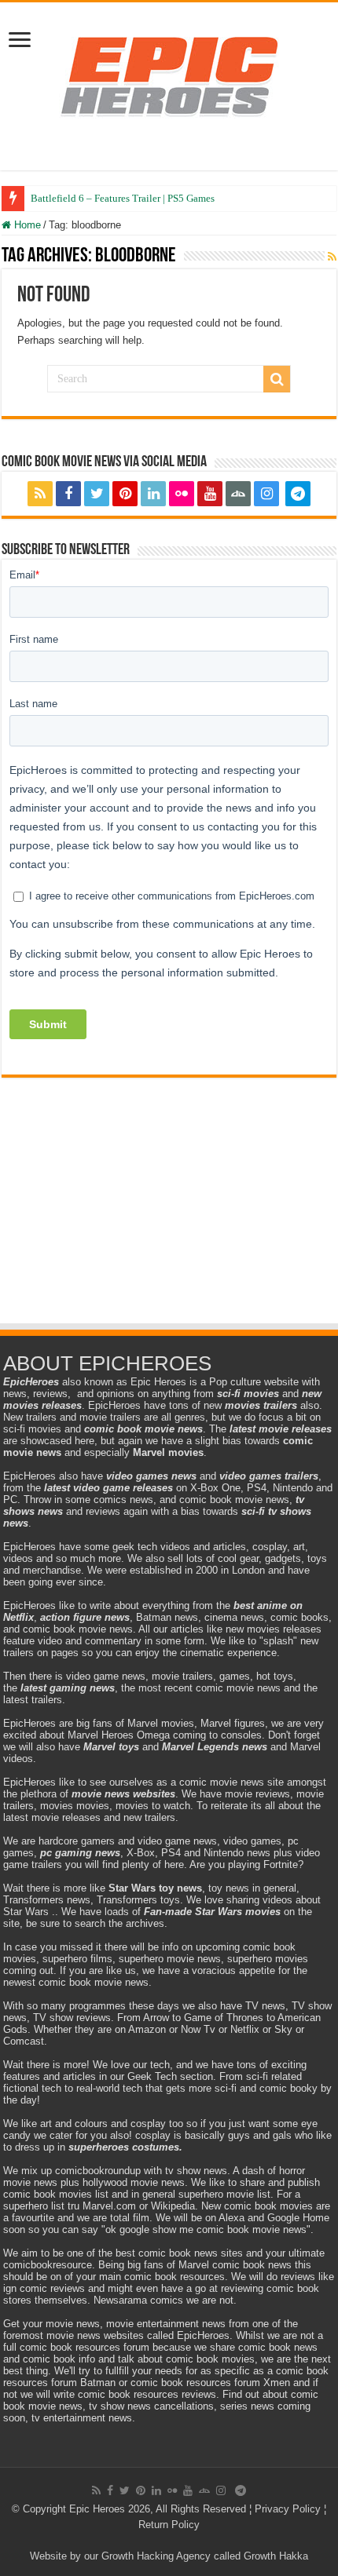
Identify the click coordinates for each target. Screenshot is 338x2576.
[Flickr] (182, 494)
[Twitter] (97, 494)
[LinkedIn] (153, 494)
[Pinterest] (125, 494)
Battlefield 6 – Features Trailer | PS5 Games (123, 198)
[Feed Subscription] (332, 257)
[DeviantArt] (238, 494)
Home (26, 225)
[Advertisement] (169, 1216)
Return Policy (169, 2525)
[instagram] (266, 494)
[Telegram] (298, 494)
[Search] (277, 379)
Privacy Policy (288, 2509)
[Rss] (40, 494)
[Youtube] (210, 494)
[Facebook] (68, 494)
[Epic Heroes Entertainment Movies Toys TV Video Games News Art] (169, 75)
